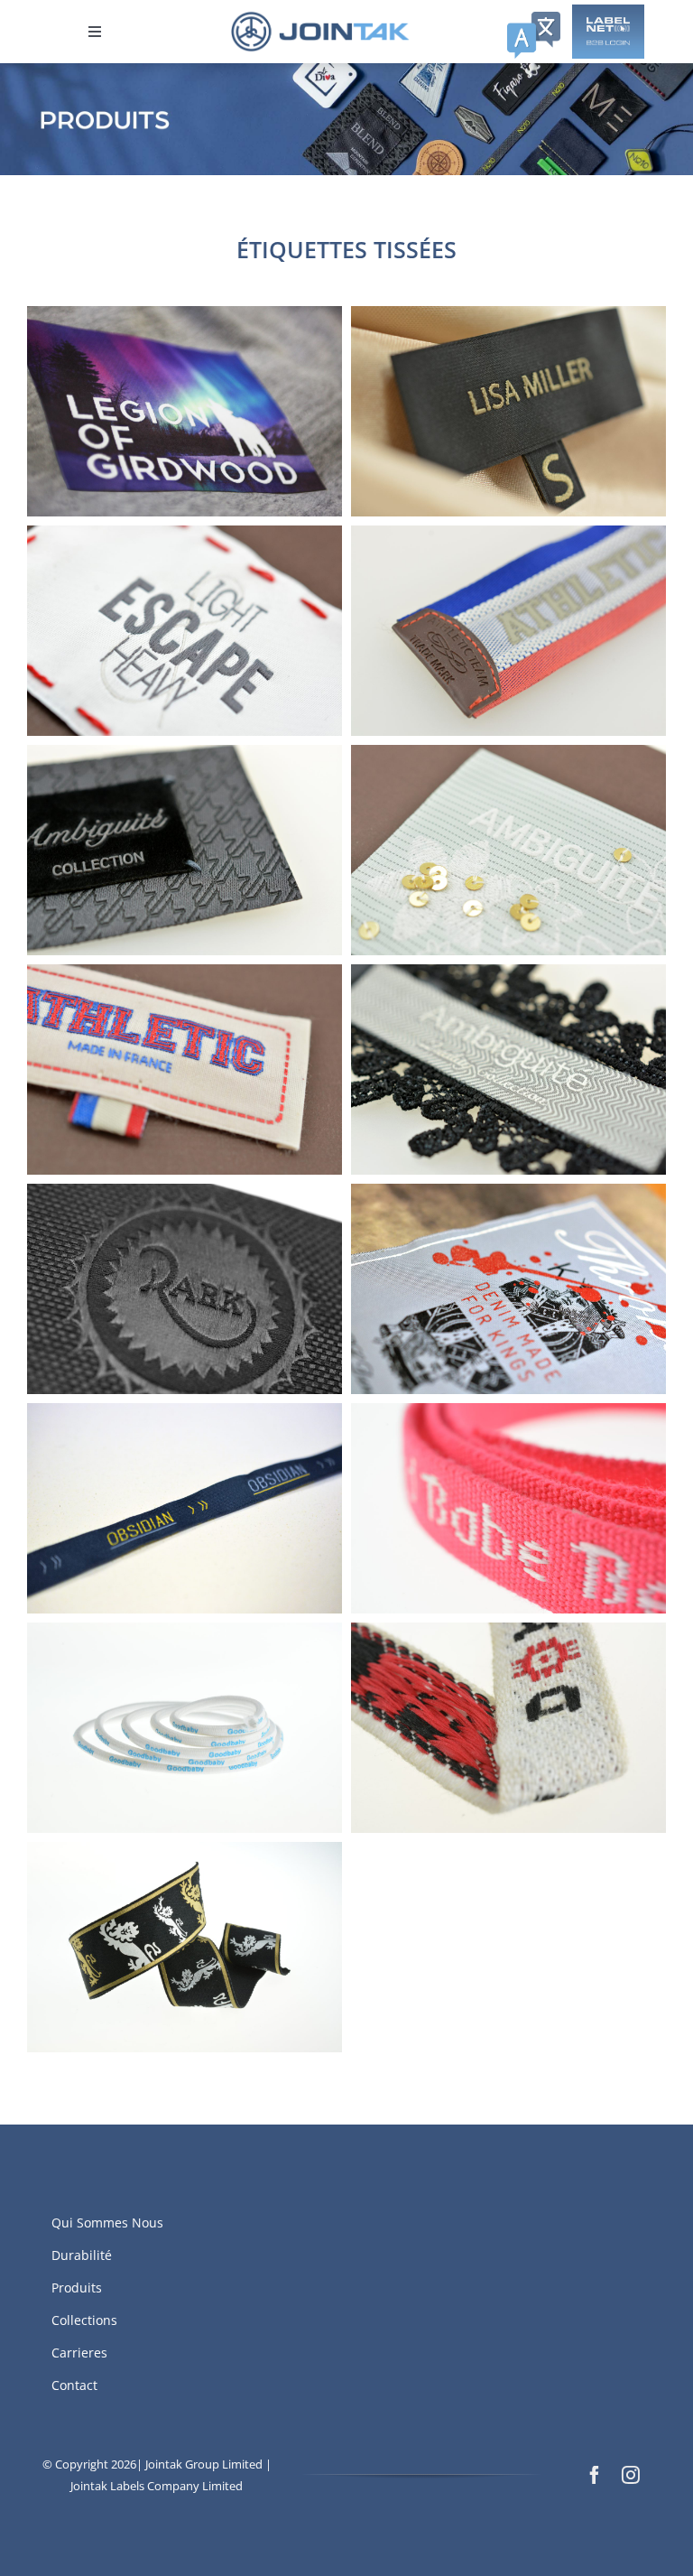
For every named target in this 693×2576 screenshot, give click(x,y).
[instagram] (631, 2475)
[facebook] (595, 2475)
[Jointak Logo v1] (320, 17)
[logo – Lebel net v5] (608, 12)
